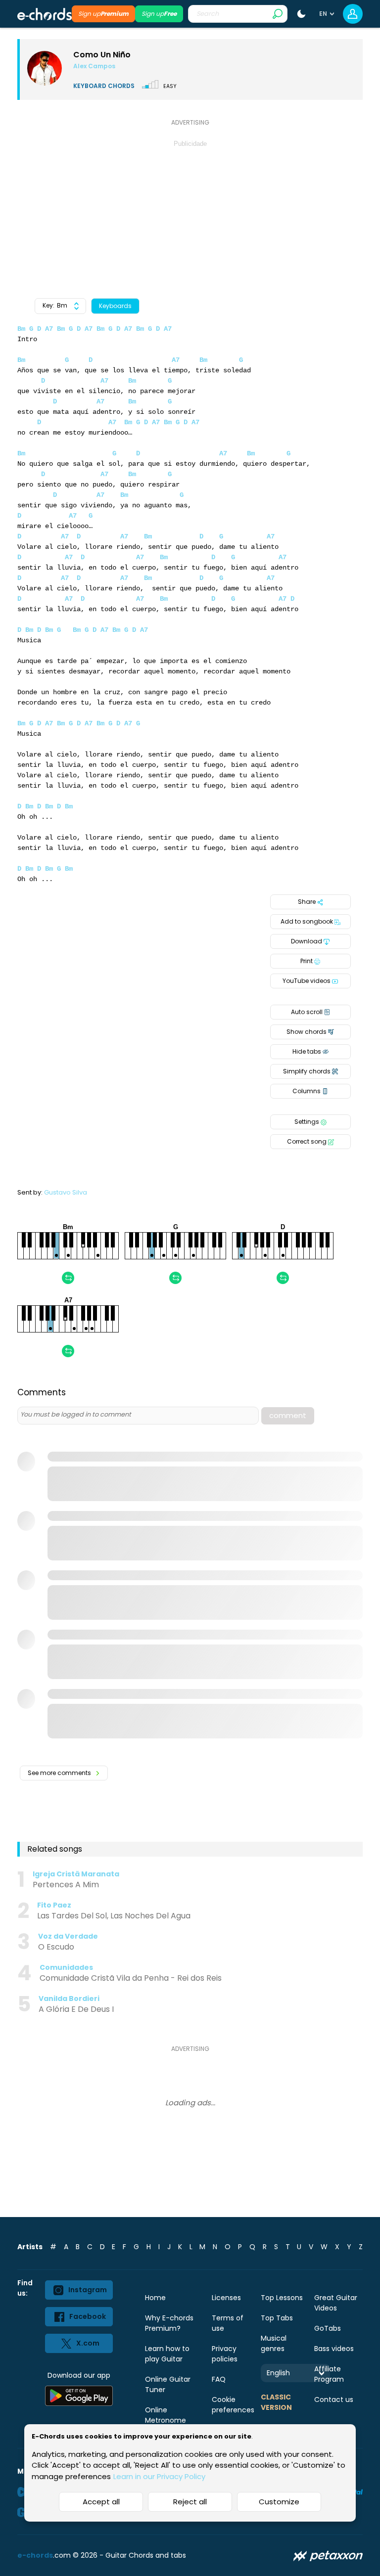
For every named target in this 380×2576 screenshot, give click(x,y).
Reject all (190, 2502)
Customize (279, 2502)
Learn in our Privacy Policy (159, 2476)
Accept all (101, 2502)
